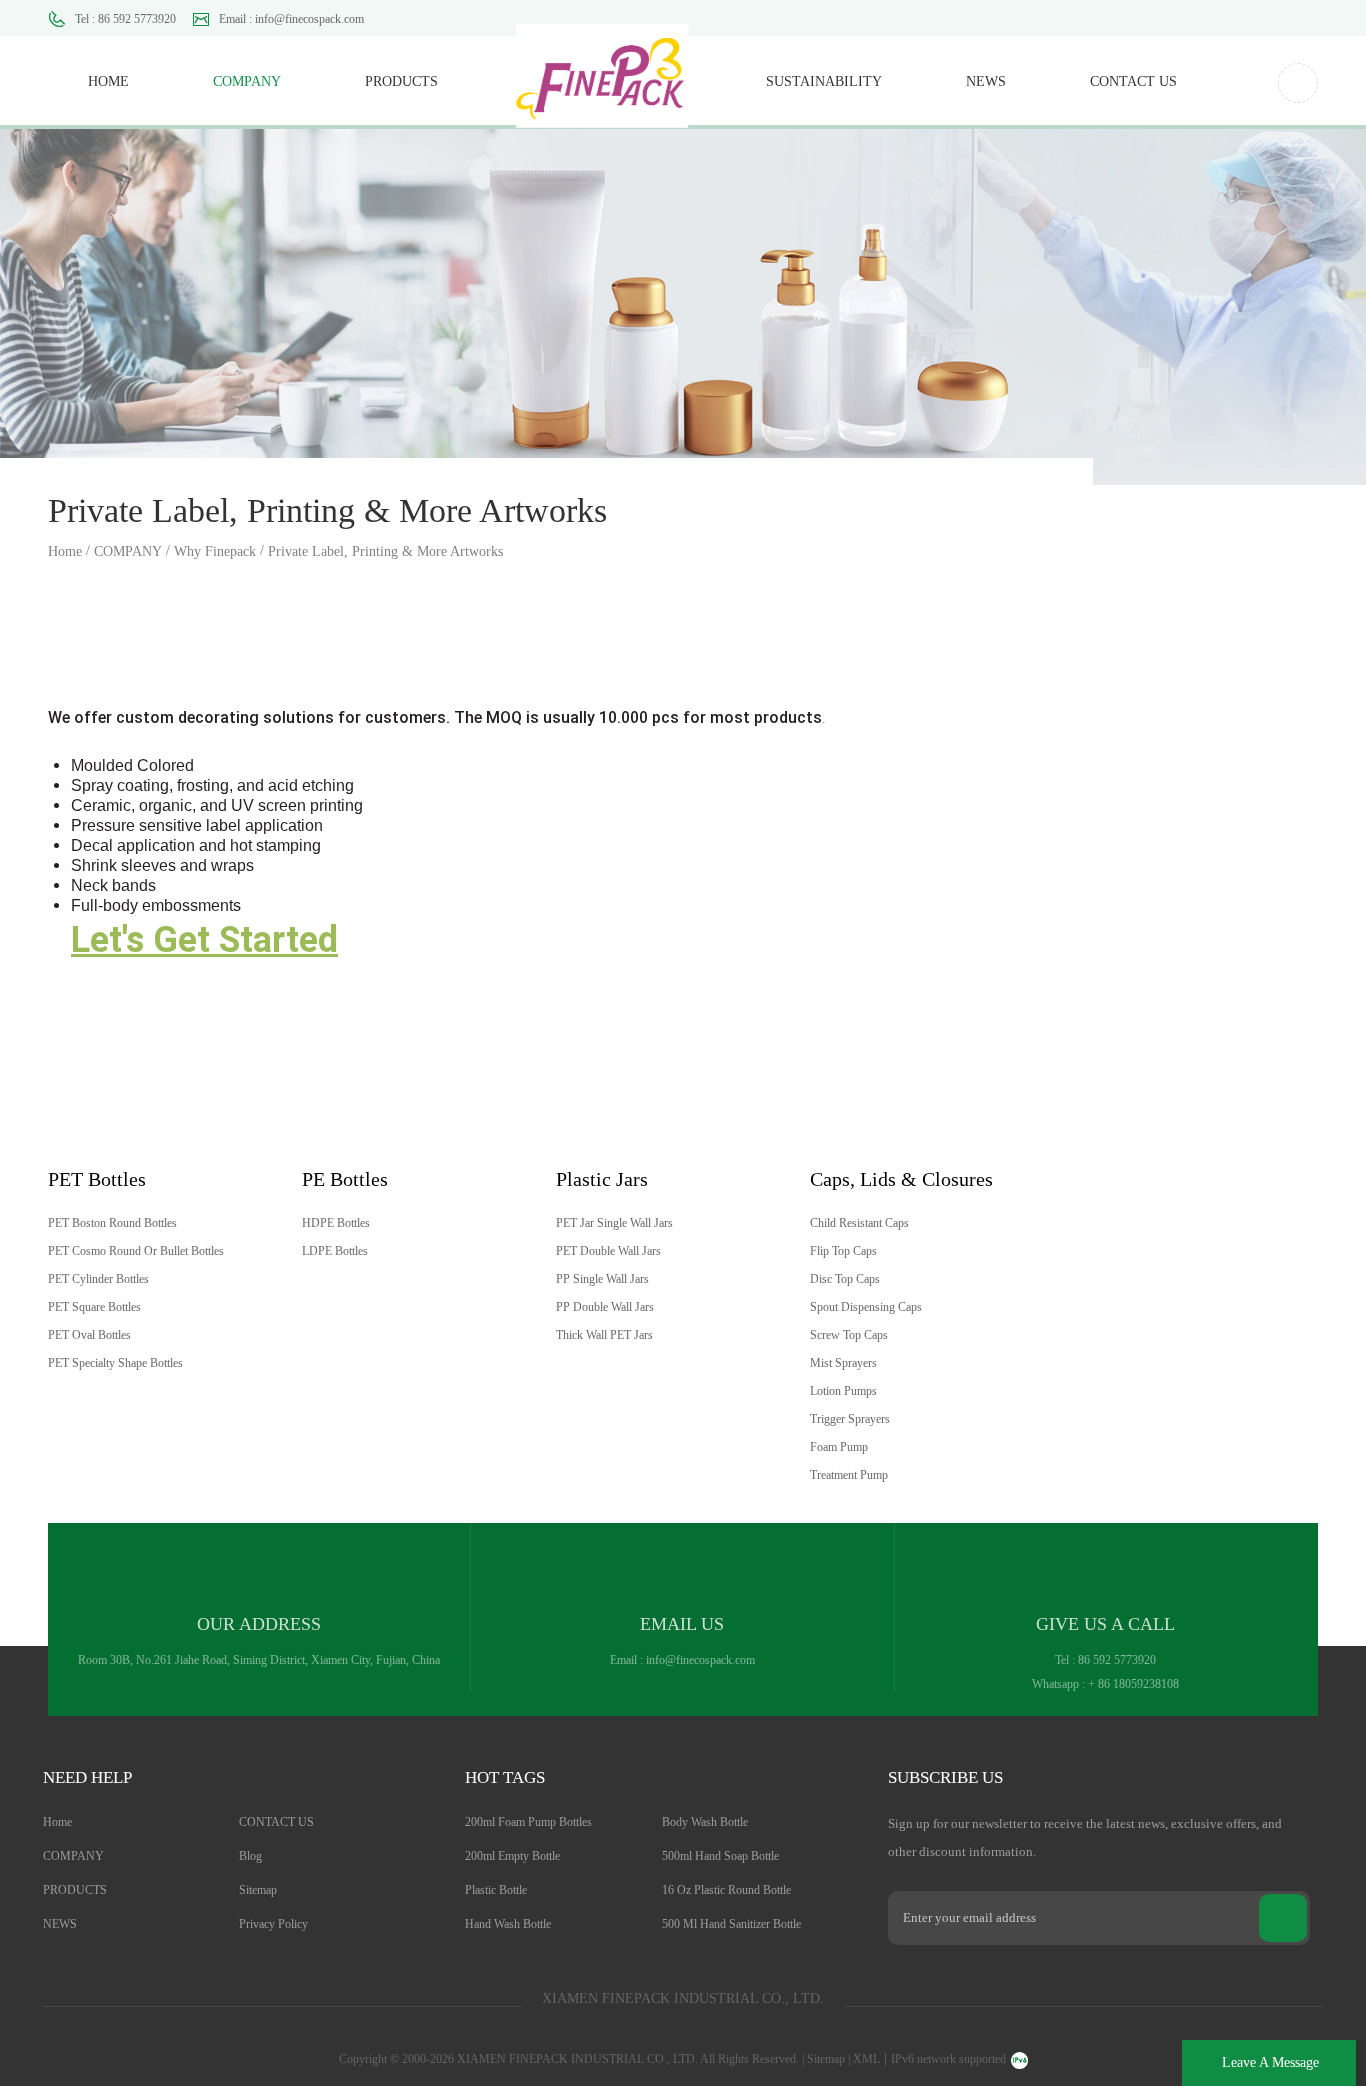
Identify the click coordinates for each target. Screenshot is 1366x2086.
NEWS (986, 81)
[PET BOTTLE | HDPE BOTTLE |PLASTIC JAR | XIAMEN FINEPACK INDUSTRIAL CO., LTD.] (602, 65)
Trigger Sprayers (850, 1419)
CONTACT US (1133, 81)
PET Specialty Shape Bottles (115, 1363)
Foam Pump (839, 1447)
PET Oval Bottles (89, 1335)
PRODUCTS (401, 81)
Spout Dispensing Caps (866, 1307)
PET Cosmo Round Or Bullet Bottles (136, 1251)
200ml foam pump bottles (528, 1822)
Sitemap (258, 1890)
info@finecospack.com (700, 1660)
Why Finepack (215, 551)
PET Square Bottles (94, 1307)
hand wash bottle (508, 1924)
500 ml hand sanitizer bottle (731, 1924)
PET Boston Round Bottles (112, 1223)
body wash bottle (705, 1822)
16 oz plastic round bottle (726, 1890)
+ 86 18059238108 (1133, 1684)
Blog (250, 1856)
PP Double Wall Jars (605, 1307)
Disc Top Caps (845, 1279)
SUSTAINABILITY (824, 81)
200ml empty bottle (512, 1856)
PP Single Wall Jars (602, 1279)
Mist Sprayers (843, 1363)
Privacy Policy (273, 1924)
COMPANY (247, 81)
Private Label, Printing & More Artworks (385, 551)
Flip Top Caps (843, 1251)
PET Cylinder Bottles (98, 1279)
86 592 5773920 (1117, 1660)
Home (108, 81)
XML (866, 2059)
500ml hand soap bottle (720, 1856)
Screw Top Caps (849, 1335)
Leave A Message (1270, 2062)
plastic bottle (496, 1890)
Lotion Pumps (843, 1391)
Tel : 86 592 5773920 (125, 19)
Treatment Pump (849, 1475)
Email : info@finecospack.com (291, 19)
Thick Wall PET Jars (604, 1335)
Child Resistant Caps (859, 1223)
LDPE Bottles (335, 1251)
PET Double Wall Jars (608, 1251)
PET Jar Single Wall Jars (614, 1223)
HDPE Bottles (336, 1223)
